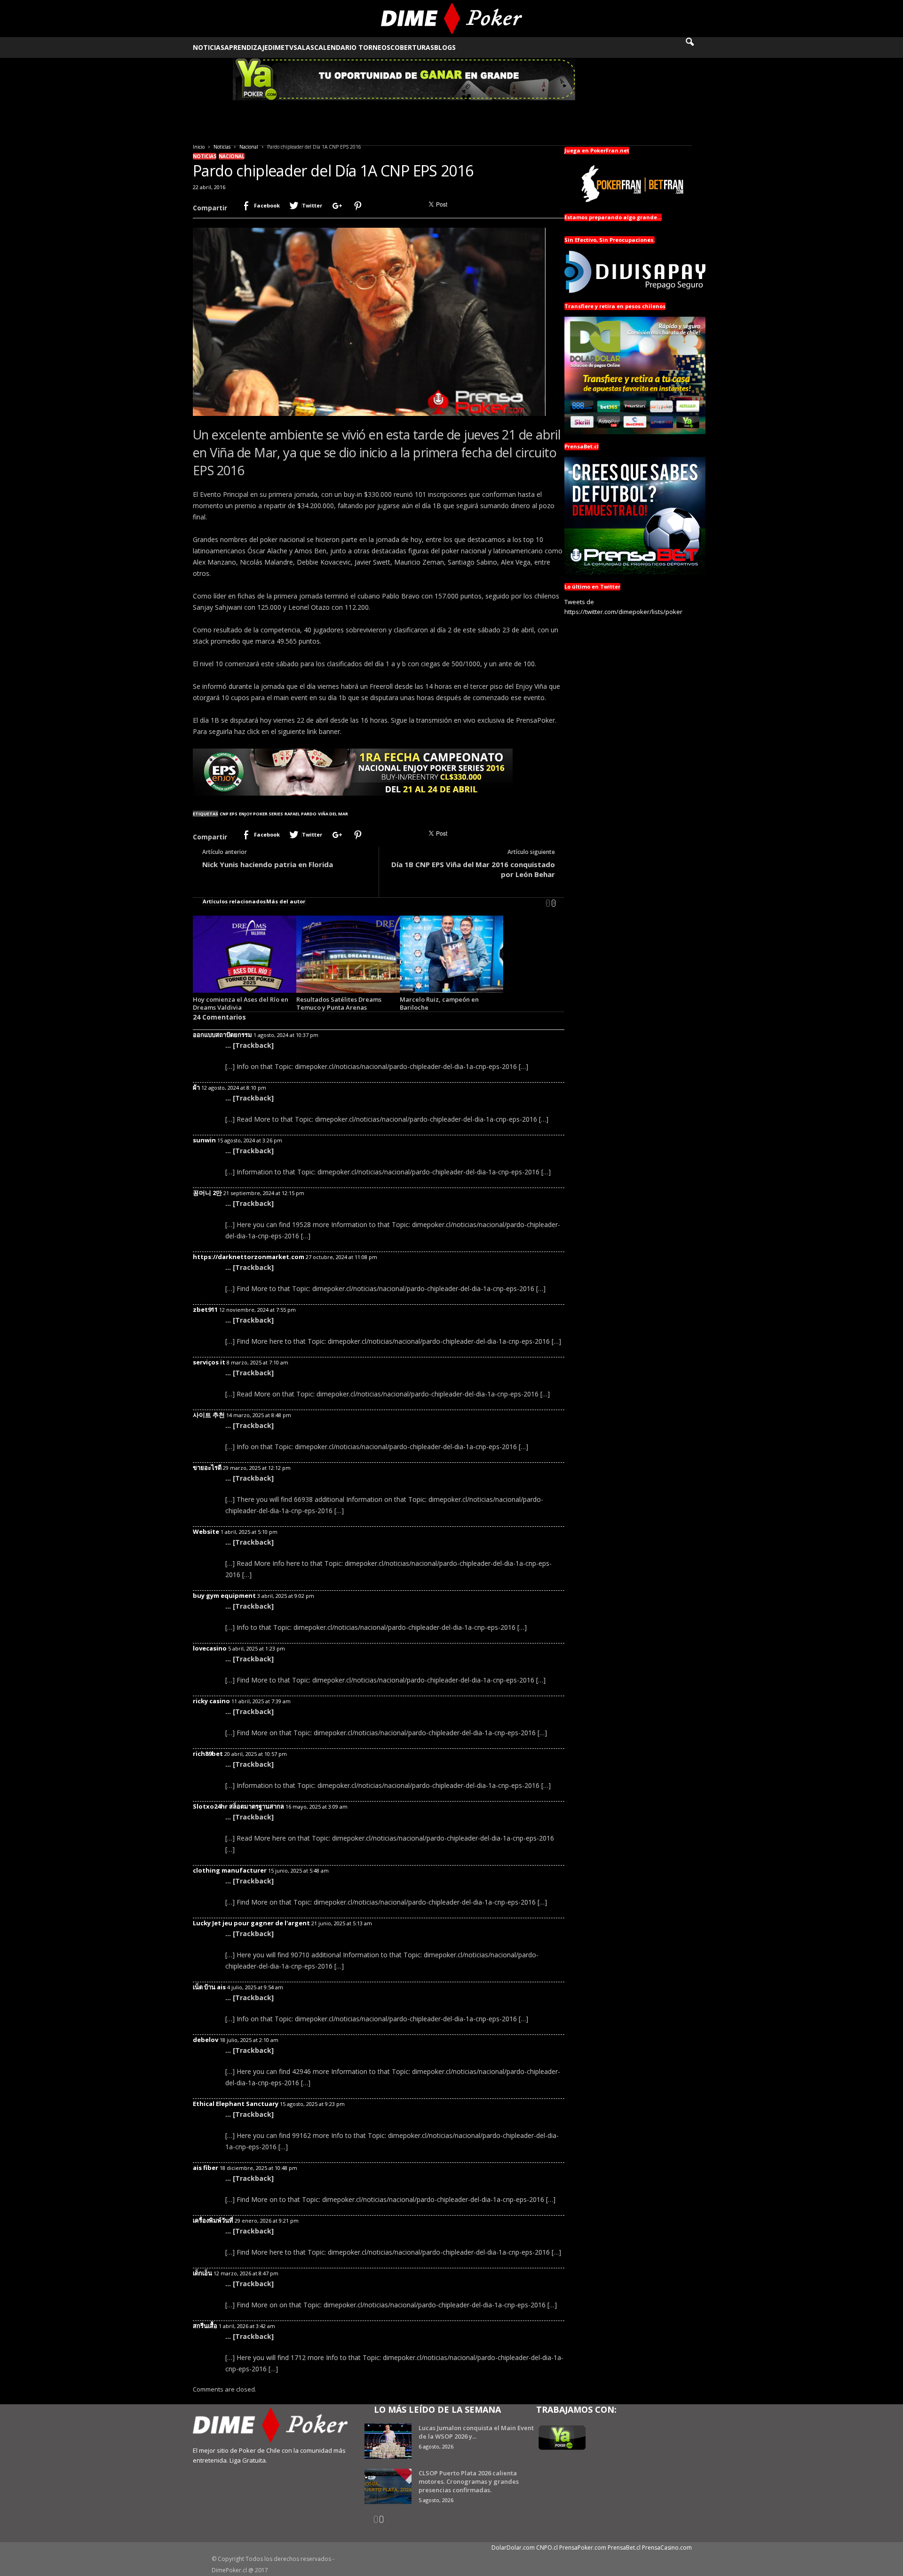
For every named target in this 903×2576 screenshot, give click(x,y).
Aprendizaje (246, 47)
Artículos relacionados (234, 901)
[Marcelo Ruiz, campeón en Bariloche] (451, 954)
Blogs (445, 47)
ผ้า (196, 1087)
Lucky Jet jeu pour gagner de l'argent (251, 1923)
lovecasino (210, 1648)
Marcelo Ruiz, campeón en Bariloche (439, 1003)
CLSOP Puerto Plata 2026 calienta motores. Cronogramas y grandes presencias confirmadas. (469, 2481)
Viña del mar (333, 814)
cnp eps (229, 814)
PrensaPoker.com (583, 2548)
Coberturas (412, 47)
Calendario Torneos (352, 47)
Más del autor (286, 901)
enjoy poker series (261, 814)
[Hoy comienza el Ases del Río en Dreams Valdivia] (245, 954)
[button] (696, 48)
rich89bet (208, 1754)
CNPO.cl (547, 2548)
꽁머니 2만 (207, 1193)
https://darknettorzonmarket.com (249, 1257)
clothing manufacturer (230, 1870)
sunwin (204, 1140)
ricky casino (211, 1701)
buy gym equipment (224, 1595)
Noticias (209, 47)
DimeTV (281, 47)
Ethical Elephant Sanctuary (236, 2104)
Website (206, 1531)
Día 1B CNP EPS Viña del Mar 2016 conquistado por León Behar (473, 869)
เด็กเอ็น (202, 2273)
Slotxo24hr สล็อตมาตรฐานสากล (238, 1806)
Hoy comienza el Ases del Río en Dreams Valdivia (241, 1003)
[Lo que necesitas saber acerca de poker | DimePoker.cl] (452, 19)
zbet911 (205, 1309)
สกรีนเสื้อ (205, 2326)
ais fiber (206, 2168)
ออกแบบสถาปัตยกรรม (222, 1035)
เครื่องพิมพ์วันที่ (213, 2220)
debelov (206, 2040)
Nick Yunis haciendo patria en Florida (268, 864)
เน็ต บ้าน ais (209, 1987)
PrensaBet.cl (624, 2548)
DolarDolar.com (513, 2548)
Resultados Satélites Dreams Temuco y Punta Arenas (339, 1003)
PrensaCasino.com (667, 2548)
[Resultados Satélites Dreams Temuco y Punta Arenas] (348, 954)
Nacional (249, 147)
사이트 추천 (209, 1415)
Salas (304, 47)
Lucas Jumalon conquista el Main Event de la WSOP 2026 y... (476, 2432)
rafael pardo (301, 814)
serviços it (209, 1362)
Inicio (199, 147)
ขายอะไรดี (207, 1467)
